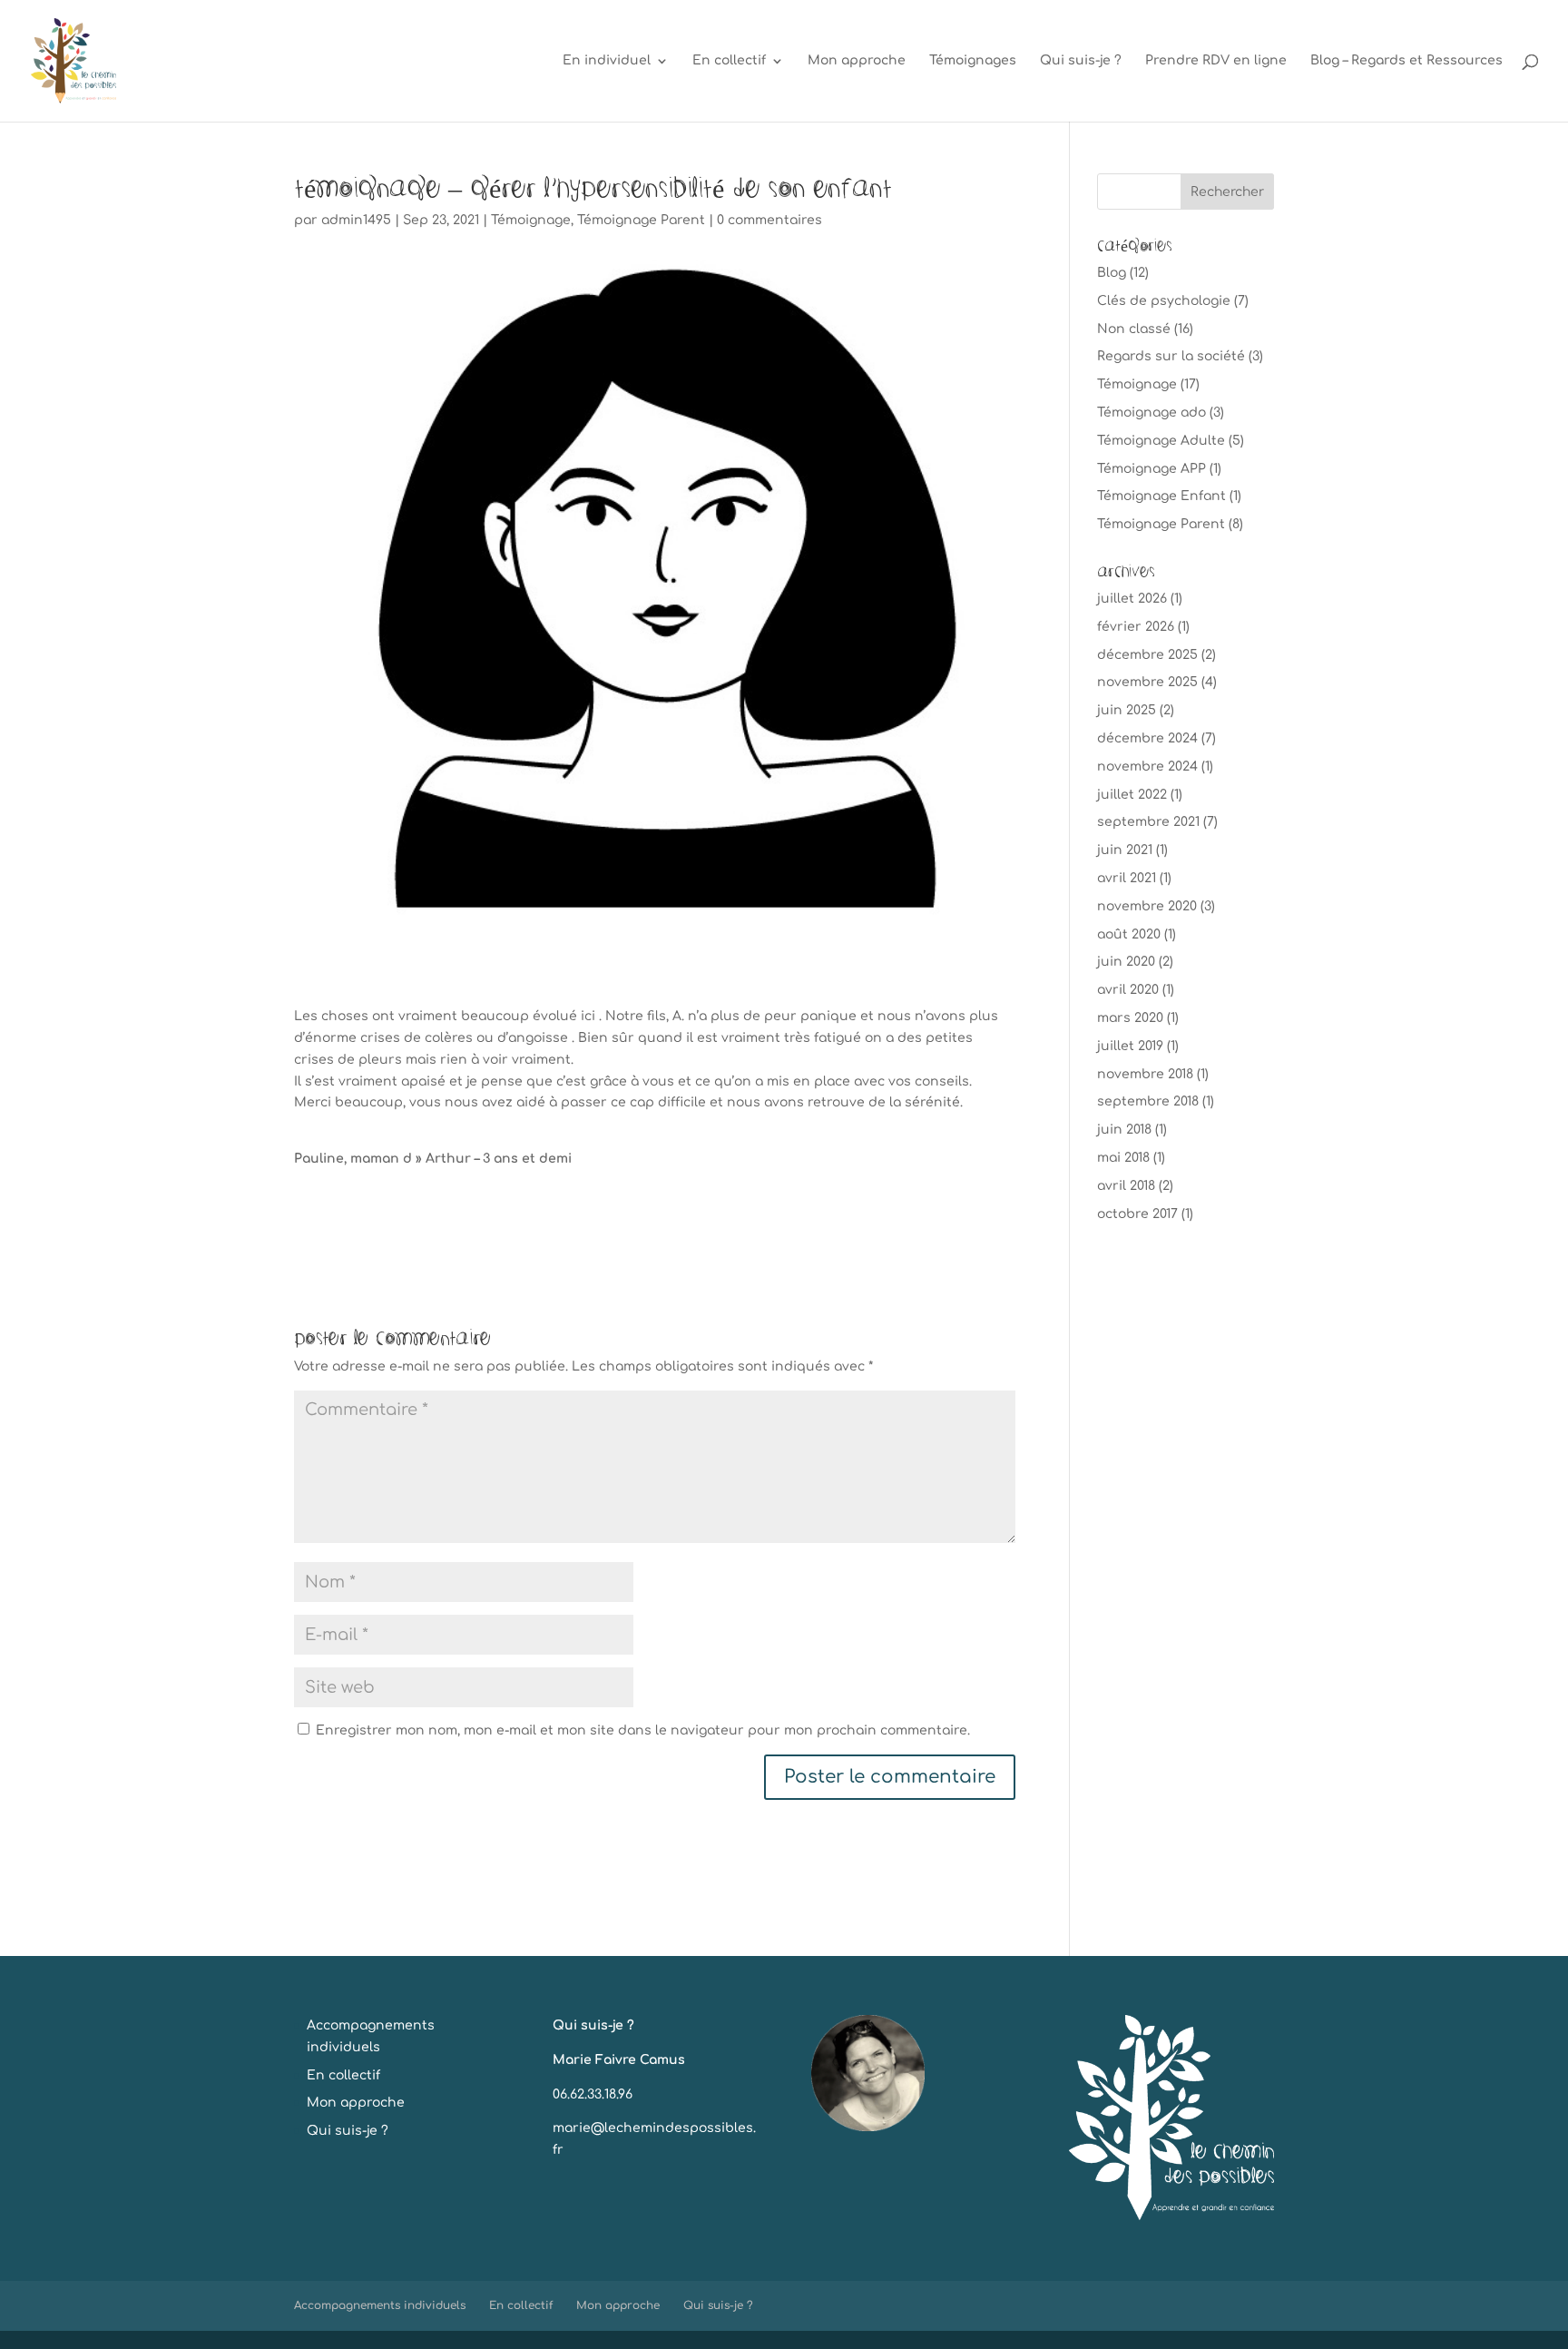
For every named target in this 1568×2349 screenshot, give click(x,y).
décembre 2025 (1147, 655)
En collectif (729, 61)
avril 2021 (1127, 878)
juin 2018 (1124, 1130)
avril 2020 (1128, 990)
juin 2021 (1125, 850)
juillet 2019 (1130, 1046)
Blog (1112, 273)
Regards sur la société (1171, 356)
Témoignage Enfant (1161, 496)
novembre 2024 (1147, 767)
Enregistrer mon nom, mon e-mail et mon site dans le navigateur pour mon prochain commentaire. (643, 1730)
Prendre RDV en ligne (1216, 61)
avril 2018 (1126, 1186)
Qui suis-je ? (1081, 61)
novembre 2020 (1147, 906)
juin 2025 (1127, 710)
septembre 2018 (1148, 1101)
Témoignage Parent (641, 220)
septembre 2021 (1148, 822)
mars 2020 (1130, 1018)
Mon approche (857, 61)
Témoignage (531, 220)
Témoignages (973, 61)
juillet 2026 (1132, 599)
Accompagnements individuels (380, 2305)
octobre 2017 (1137, 1214)
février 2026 (1136, 627)
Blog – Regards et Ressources (1406, 61)
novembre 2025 (1147, 682)
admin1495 (356, 220)
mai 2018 (1123, 1158)
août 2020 (1129, 934)
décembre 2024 (1147, 738)
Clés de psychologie (1164, 301)
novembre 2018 (1145, 1074)
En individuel (607, 61)
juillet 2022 (1132, 795)
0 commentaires (769, 220)
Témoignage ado (1151, 413)
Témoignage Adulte (1161, 441)
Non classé (1134, 329)
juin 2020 (1126, 962)
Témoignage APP (1151, 469)
